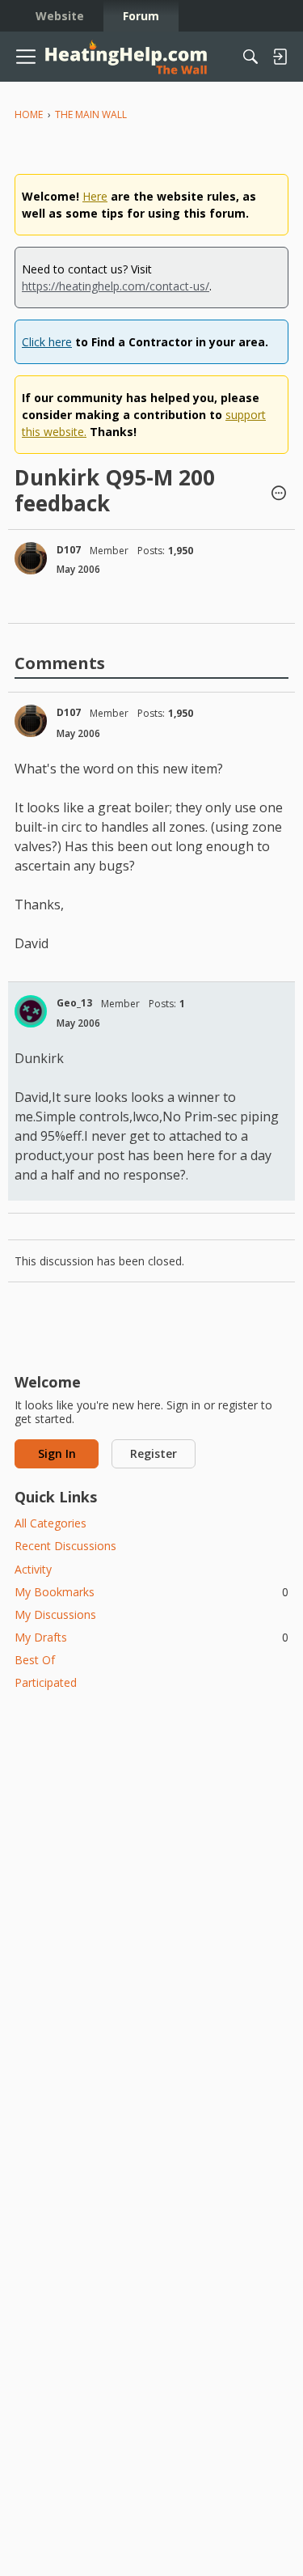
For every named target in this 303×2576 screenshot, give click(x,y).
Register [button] (154, 1453)
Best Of (35, 1660)
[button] (279, 494)
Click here (47, 342)
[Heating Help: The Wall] (126, 57)
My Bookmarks (151, 1592)
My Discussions (55, 1614)
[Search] (250, 57)
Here (95, 196)
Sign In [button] (57, 1453)
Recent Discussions (65, 1546)
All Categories (50, 1523)
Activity (33, 1569)
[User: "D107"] (31, 558)
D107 (69, 550)
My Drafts (151, 1637)
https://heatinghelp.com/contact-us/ (116, 286)
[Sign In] (280, 57)
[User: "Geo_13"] (31, 1011)
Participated (46, 1682)
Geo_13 (74, 1003)
